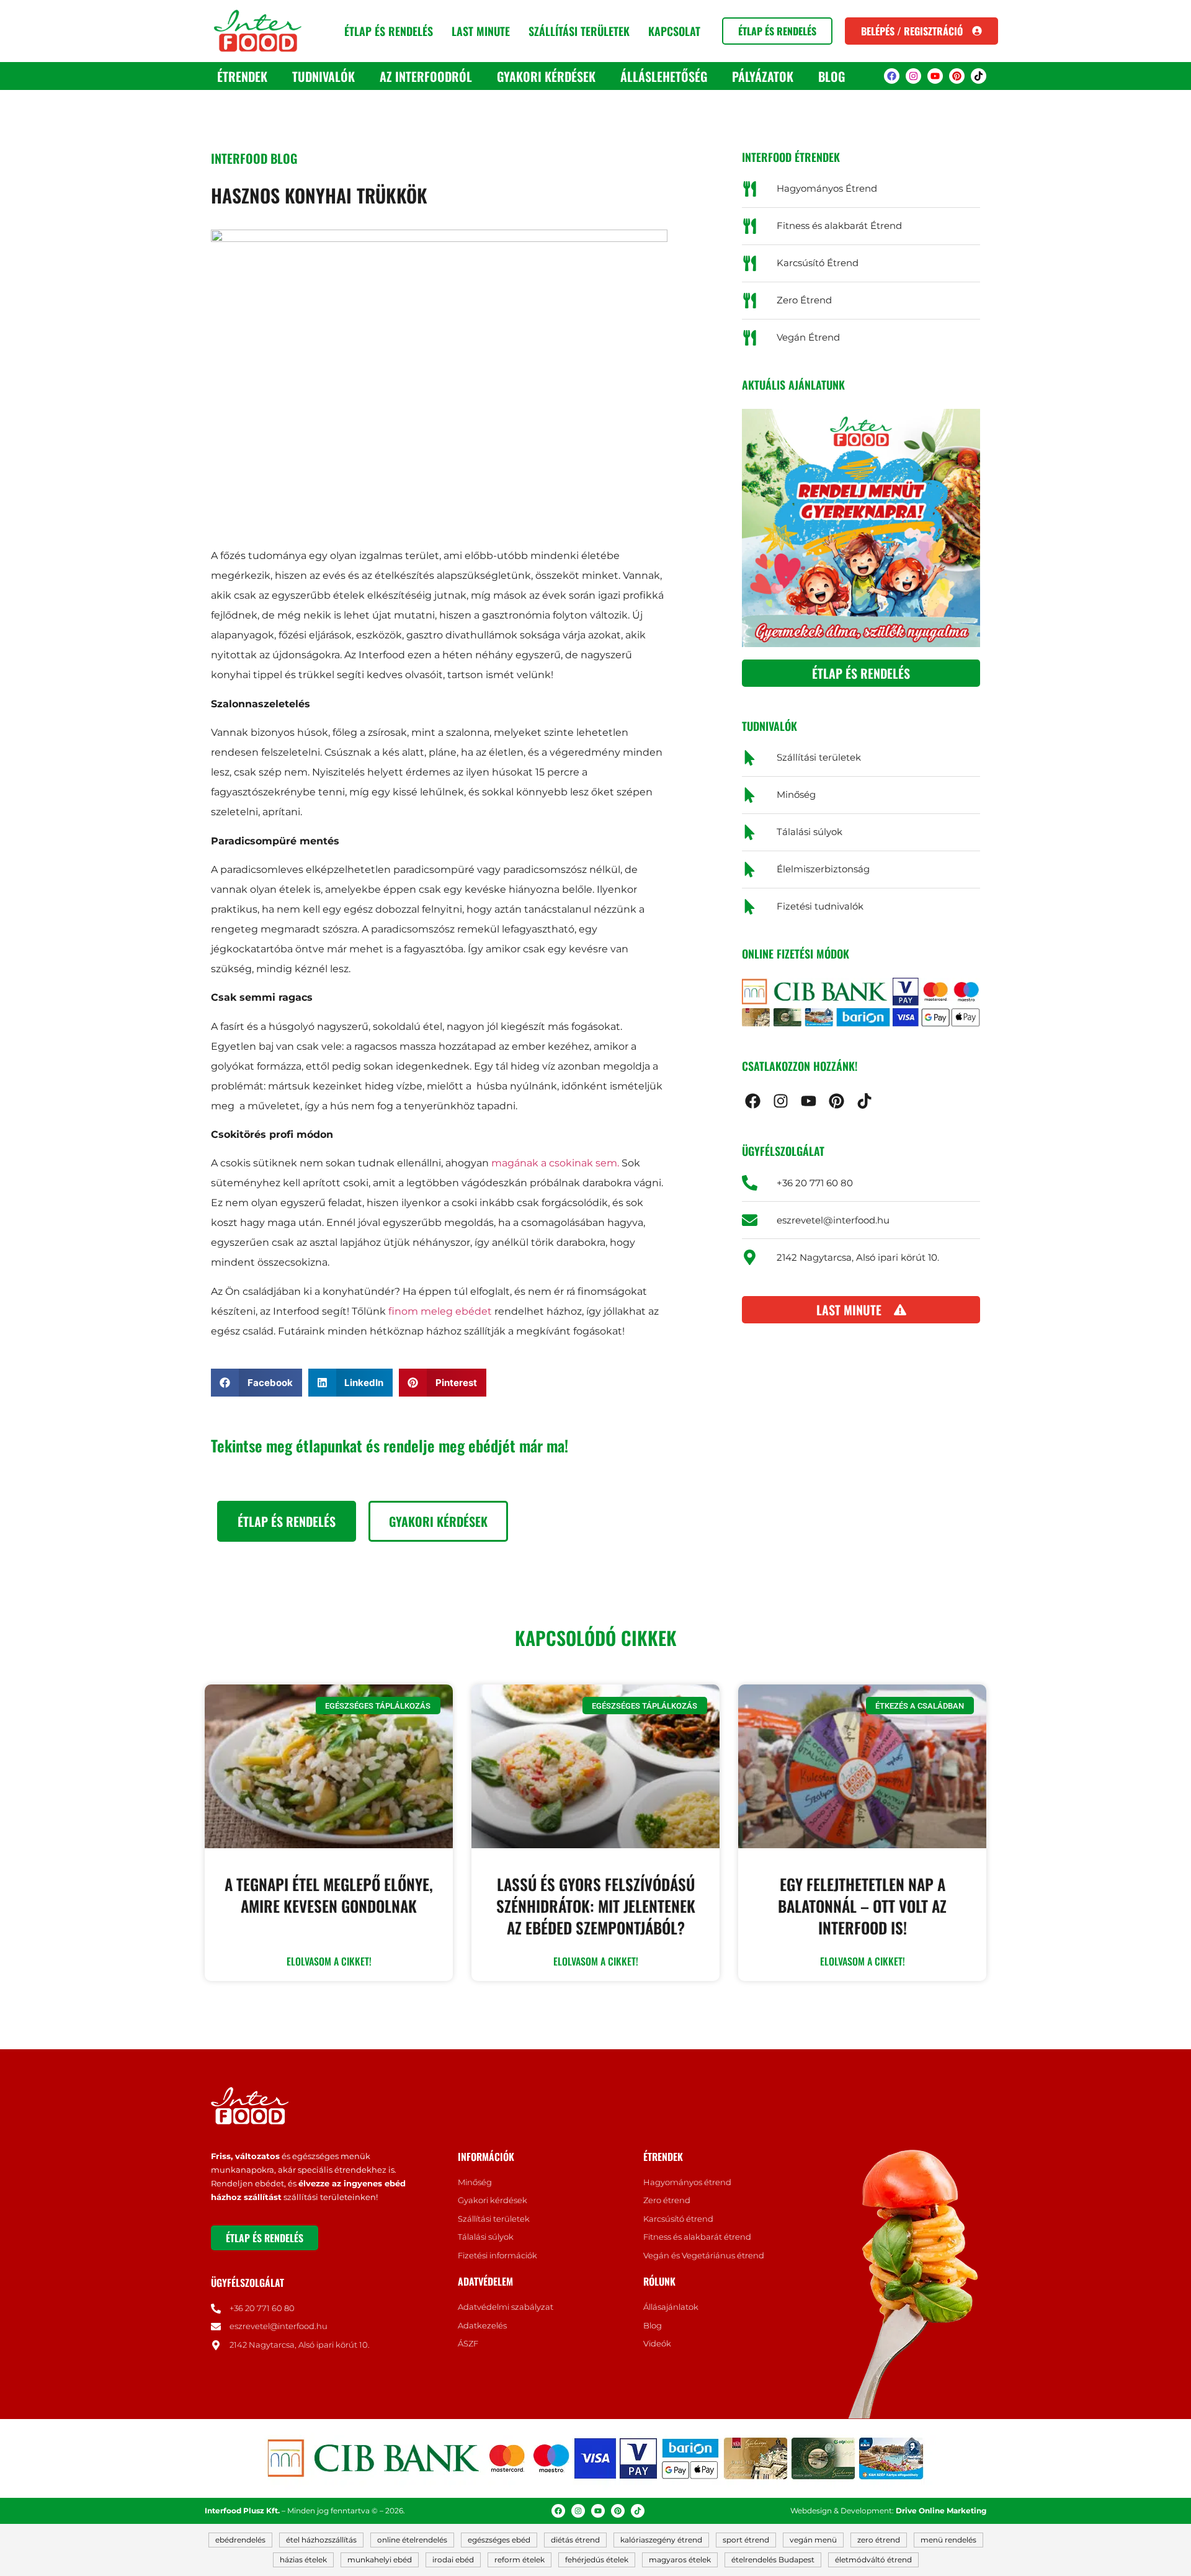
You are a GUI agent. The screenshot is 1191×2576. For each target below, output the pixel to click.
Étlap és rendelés (389, 31)
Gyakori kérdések (546, 76)
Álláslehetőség (664, 76)
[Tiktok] (979, 76)
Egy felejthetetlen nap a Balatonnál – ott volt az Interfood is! (862, 1906)
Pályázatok (763, 76)
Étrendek (242, 76)
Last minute (481, 31)
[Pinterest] (957, 76)
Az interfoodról (426, 76)
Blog (832, 76)
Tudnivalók (323, 76)
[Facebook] (892, 76)
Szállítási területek (579, 31)
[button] (256, 1383)
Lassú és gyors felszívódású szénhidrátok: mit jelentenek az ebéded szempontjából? (596, 1906)
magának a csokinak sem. (555, 1163)
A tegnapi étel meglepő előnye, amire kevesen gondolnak (329, 1895)
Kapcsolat (674, 31)
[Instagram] (913, 76)
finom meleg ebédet (440, 1311)
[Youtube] (935, 76)
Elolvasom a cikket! (329, 1961)
